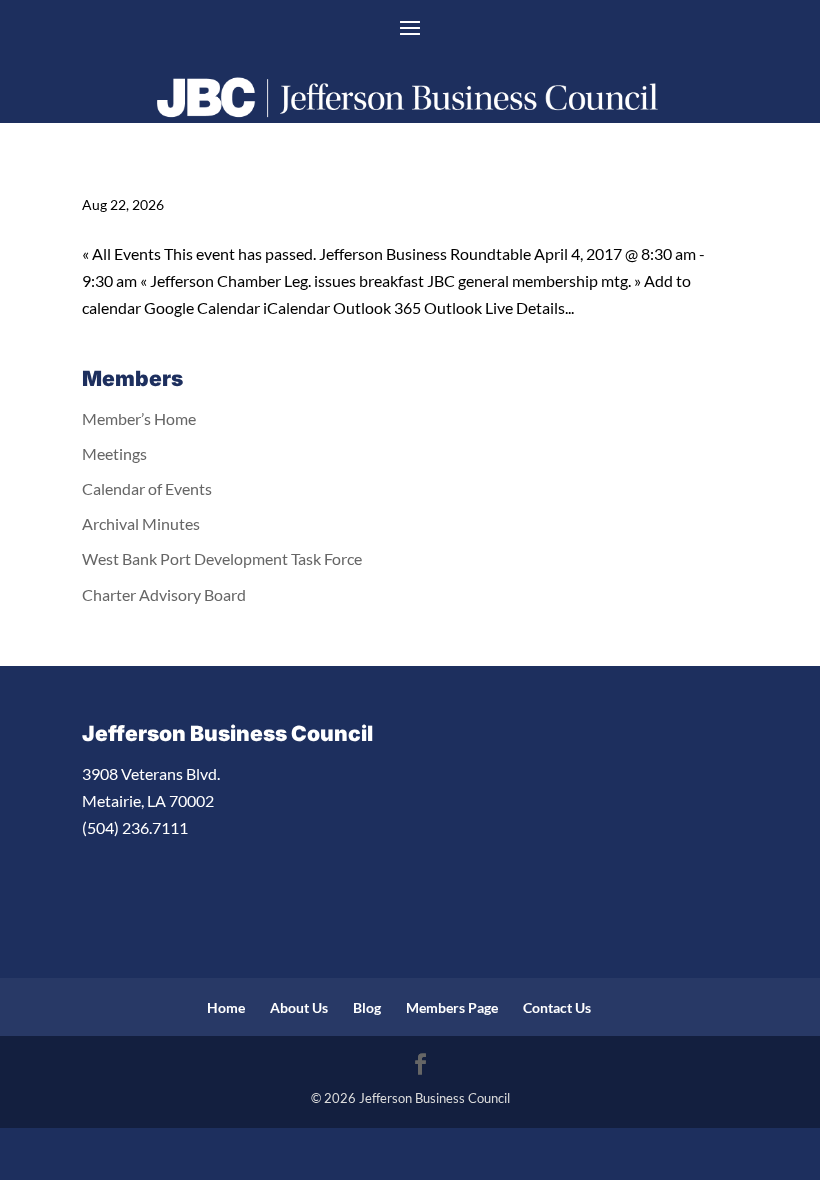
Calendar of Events (147, 488)
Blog (367, 1007)
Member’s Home (139, 418)
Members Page (452, 1007)
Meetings (114, 453)
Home (226, 1007)
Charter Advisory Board (164, 594)
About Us (299, 1007)
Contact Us (557, 1007)
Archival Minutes (141, 523)
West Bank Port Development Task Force (222, 558)
